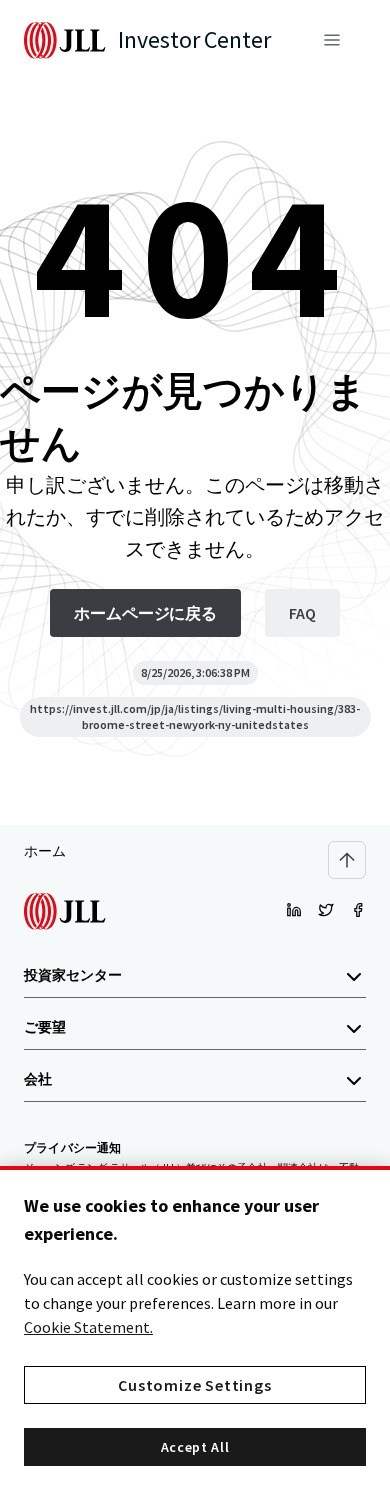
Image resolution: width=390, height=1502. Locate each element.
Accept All (195, 1447)
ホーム (45, 851)
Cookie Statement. (88, 1327)
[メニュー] (332, 40)
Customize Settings (194, 1385)
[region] (195, 1334)
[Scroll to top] (347, 860)
